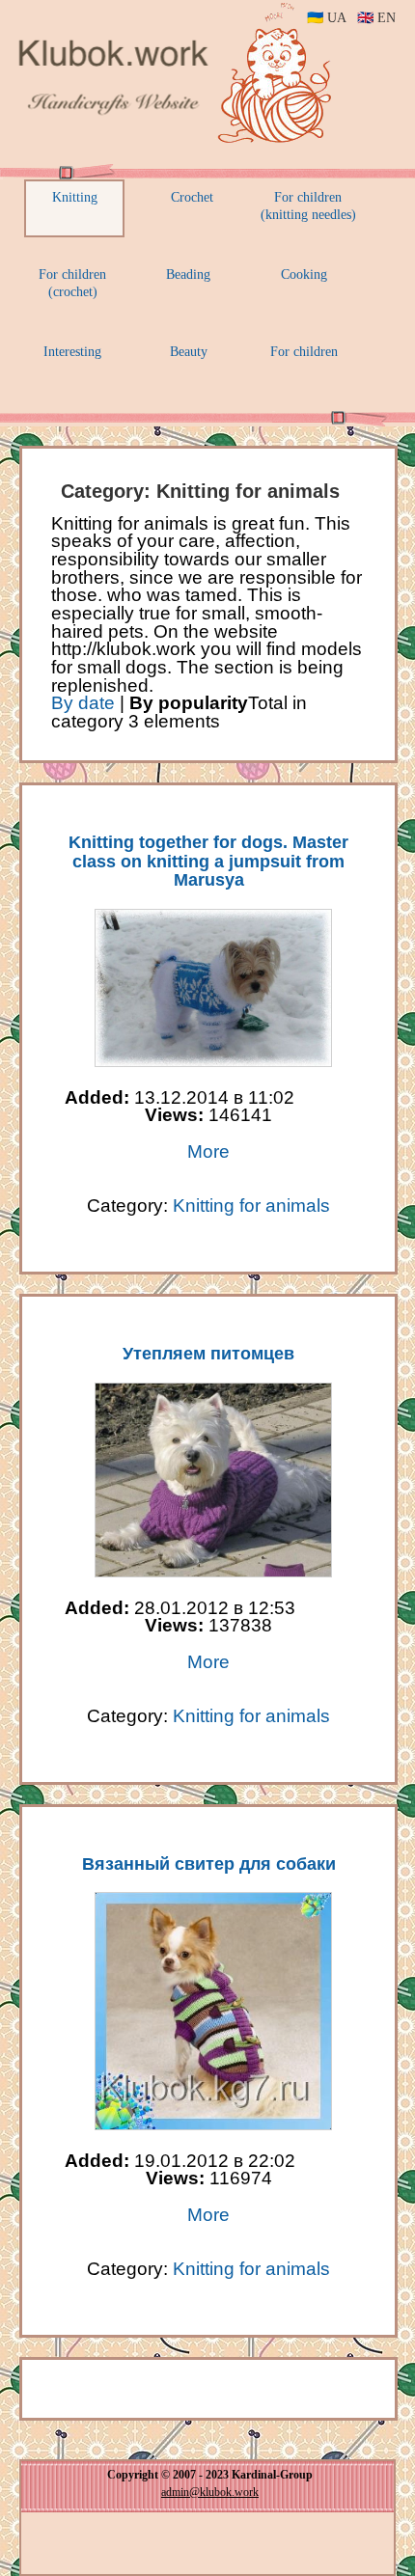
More (208, 1151)
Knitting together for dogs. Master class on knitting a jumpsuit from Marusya (208, 862)
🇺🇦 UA (326, 18)
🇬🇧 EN (376, 18)
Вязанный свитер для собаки (209, 1864)
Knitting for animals (251, 1206)
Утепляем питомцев (208, 1354)
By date (83, 703)
